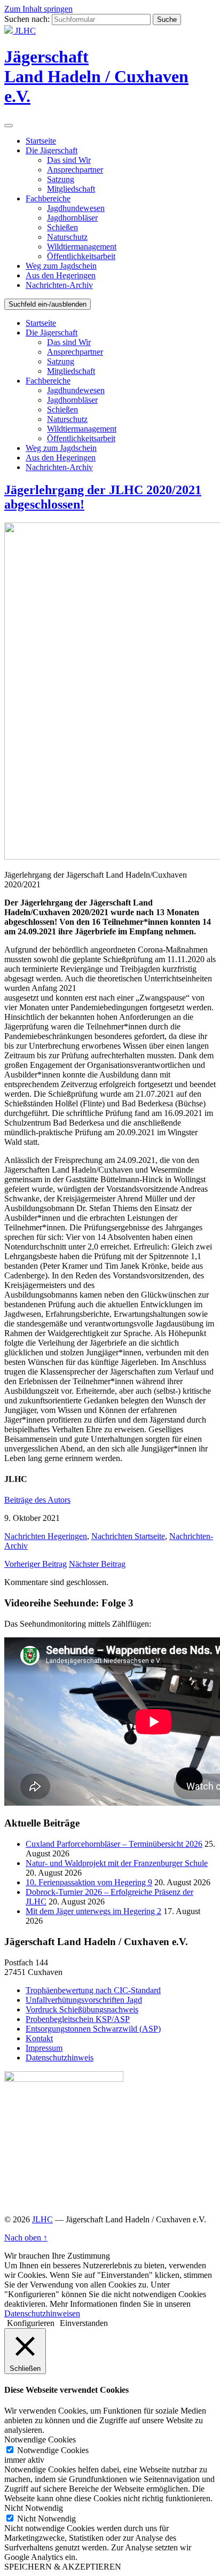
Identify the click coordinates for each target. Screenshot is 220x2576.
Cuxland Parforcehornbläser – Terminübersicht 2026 (114, 1844)
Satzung (61, 179)
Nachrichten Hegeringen (46, 1536)
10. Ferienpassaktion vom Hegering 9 (89, 1882)
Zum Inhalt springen (38, 9)
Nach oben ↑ (26, 2238)
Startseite (41, 141)
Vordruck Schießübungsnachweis (82, 2009)
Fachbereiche (48, 198)
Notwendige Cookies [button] (40, 2440)
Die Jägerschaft (52, 150)
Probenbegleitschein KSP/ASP (78, 2019)
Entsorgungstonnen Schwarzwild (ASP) (93, 2029)
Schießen (62, 227)
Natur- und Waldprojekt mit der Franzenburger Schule (117, 1863)
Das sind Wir (69, 160)
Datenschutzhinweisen (42, 2313)
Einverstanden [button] (84, 2323)
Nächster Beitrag (97, 1564)
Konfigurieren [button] (31, 2323)
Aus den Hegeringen (61, 275)
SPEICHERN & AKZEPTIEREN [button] (63, 2567)
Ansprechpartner (75, 170)
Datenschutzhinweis (60, 2058)
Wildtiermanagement (82, 247)
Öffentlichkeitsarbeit (81, 256)
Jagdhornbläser (72, 218)
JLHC (42, 2219)
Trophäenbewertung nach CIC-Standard (93, 1990)
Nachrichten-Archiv (59, 285)
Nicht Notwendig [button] (34, 2508)
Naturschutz (67, 237)
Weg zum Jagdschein (61, 266)
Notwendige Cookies (53, 2450)
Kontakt (39, 2038)
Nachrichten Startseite (128, 1536)
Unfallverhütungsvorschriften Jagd (84, 2000)
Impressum (44, 2048)
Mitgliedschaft (71, 189)
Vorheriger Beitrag (36, 1564)
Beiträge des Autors (37, 1500)
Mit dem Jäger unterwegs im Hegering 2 (93, 1911)
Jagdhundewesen (76, 208)
